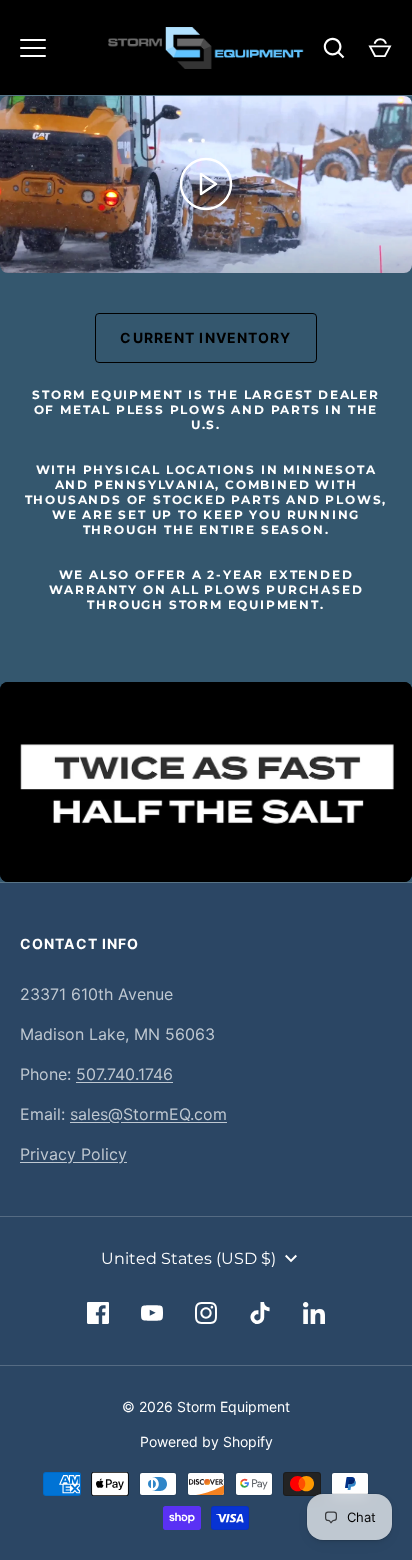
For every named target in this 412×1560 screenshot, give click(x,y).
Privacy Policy (73, 1154)
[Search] (334, 48)
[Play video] (206, 184)
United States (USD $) (188, 1258)
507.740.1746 (124, 1074)
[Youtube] (152, 1313)
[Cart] (380, 48)
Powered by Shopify (206, 1441)
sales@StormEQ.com (148, 1114)
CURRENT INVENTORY (205, 337)
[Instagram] (206, 1313)
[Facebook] (98, 1313)
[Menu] (33, 48)
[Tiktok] (260, 1313)
